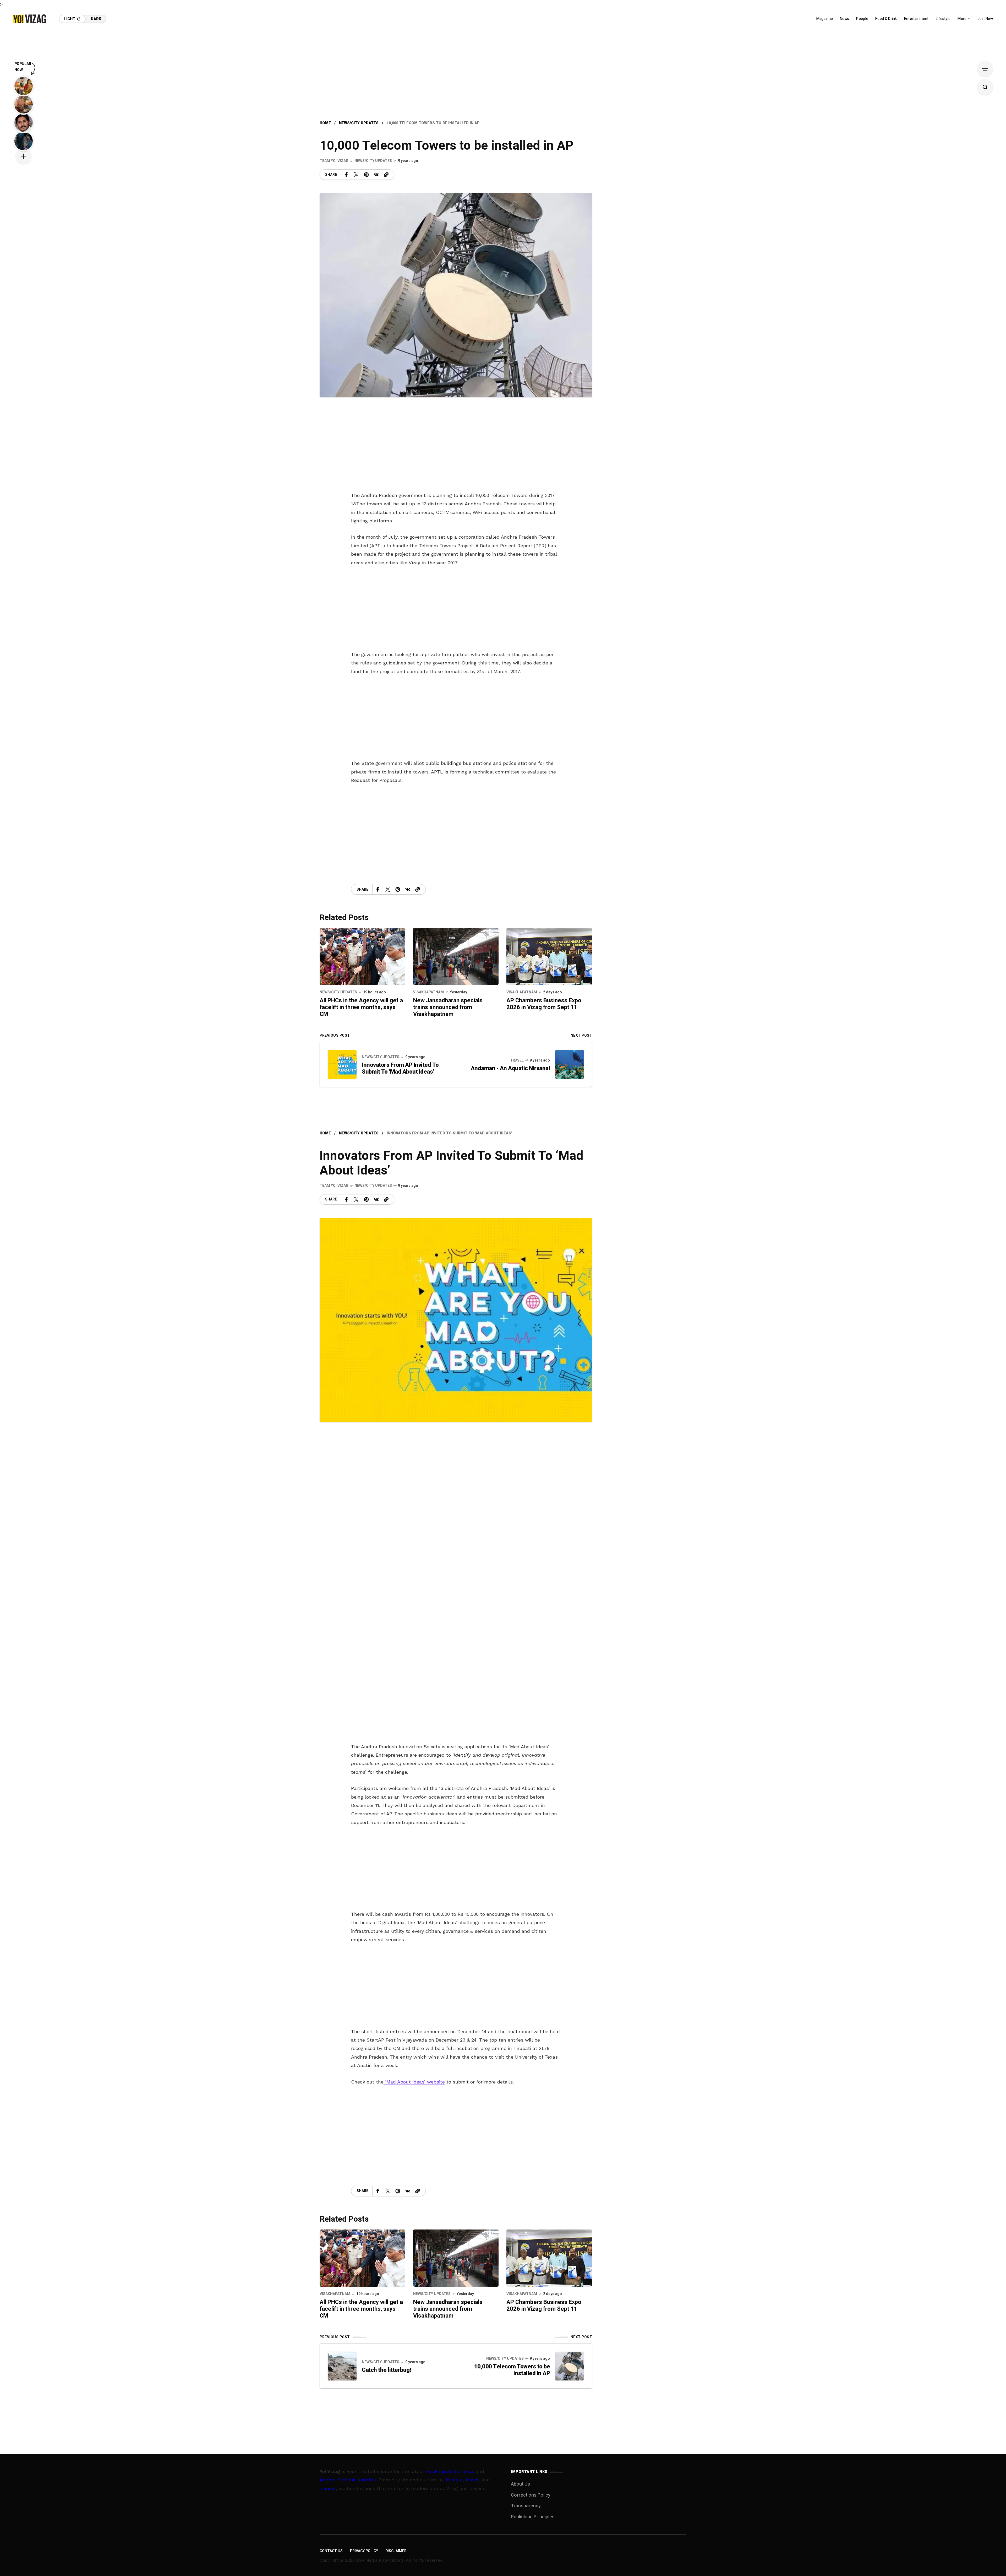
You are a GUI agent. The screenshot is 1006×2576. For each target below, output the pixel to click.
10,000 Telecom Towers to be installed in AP (512, 2370)
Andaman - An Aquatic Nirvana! (510, 1068)
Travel (517, 1060)
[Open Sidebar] (985, 69)
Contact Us (331, 2551)
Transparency (526, 2506)
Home (325, 123)
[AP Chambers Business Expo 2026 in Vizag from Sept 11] (549, 956)
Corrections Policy (531, 2495)
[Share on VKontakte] (376, 175)
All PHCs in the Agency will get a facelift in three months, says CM (361, 1007)
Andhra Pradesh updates (348, 2480)
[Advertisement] (503, 66)
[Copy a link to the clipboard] (386, 175)
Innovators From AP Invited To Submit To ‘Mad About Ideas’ (400, 1068)
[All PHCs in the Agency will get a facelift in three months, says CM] (362, 956)
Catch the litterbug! (386, 2370)
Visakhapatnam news (450, 2471)
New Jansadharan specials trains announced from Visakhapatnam (448, 1007)
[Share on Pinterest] (366, 175)
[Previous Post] (342, 1064)
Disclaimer (396, 2551)
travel (472, 2480)
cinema (328, 2488)
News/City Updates (359, 123)
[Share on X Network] (356, 175)
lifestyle (453, 2480)
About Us (520, 2484)
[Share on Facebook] (346, 175)
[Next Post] (570, 1064)
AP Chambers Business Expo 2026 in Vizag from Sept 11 (544, 1004)
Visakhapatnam (428, 992)
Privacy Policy (364, 2551)
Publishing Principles (533, 2517)
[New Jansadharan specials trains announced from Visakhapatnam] (456, 956)
